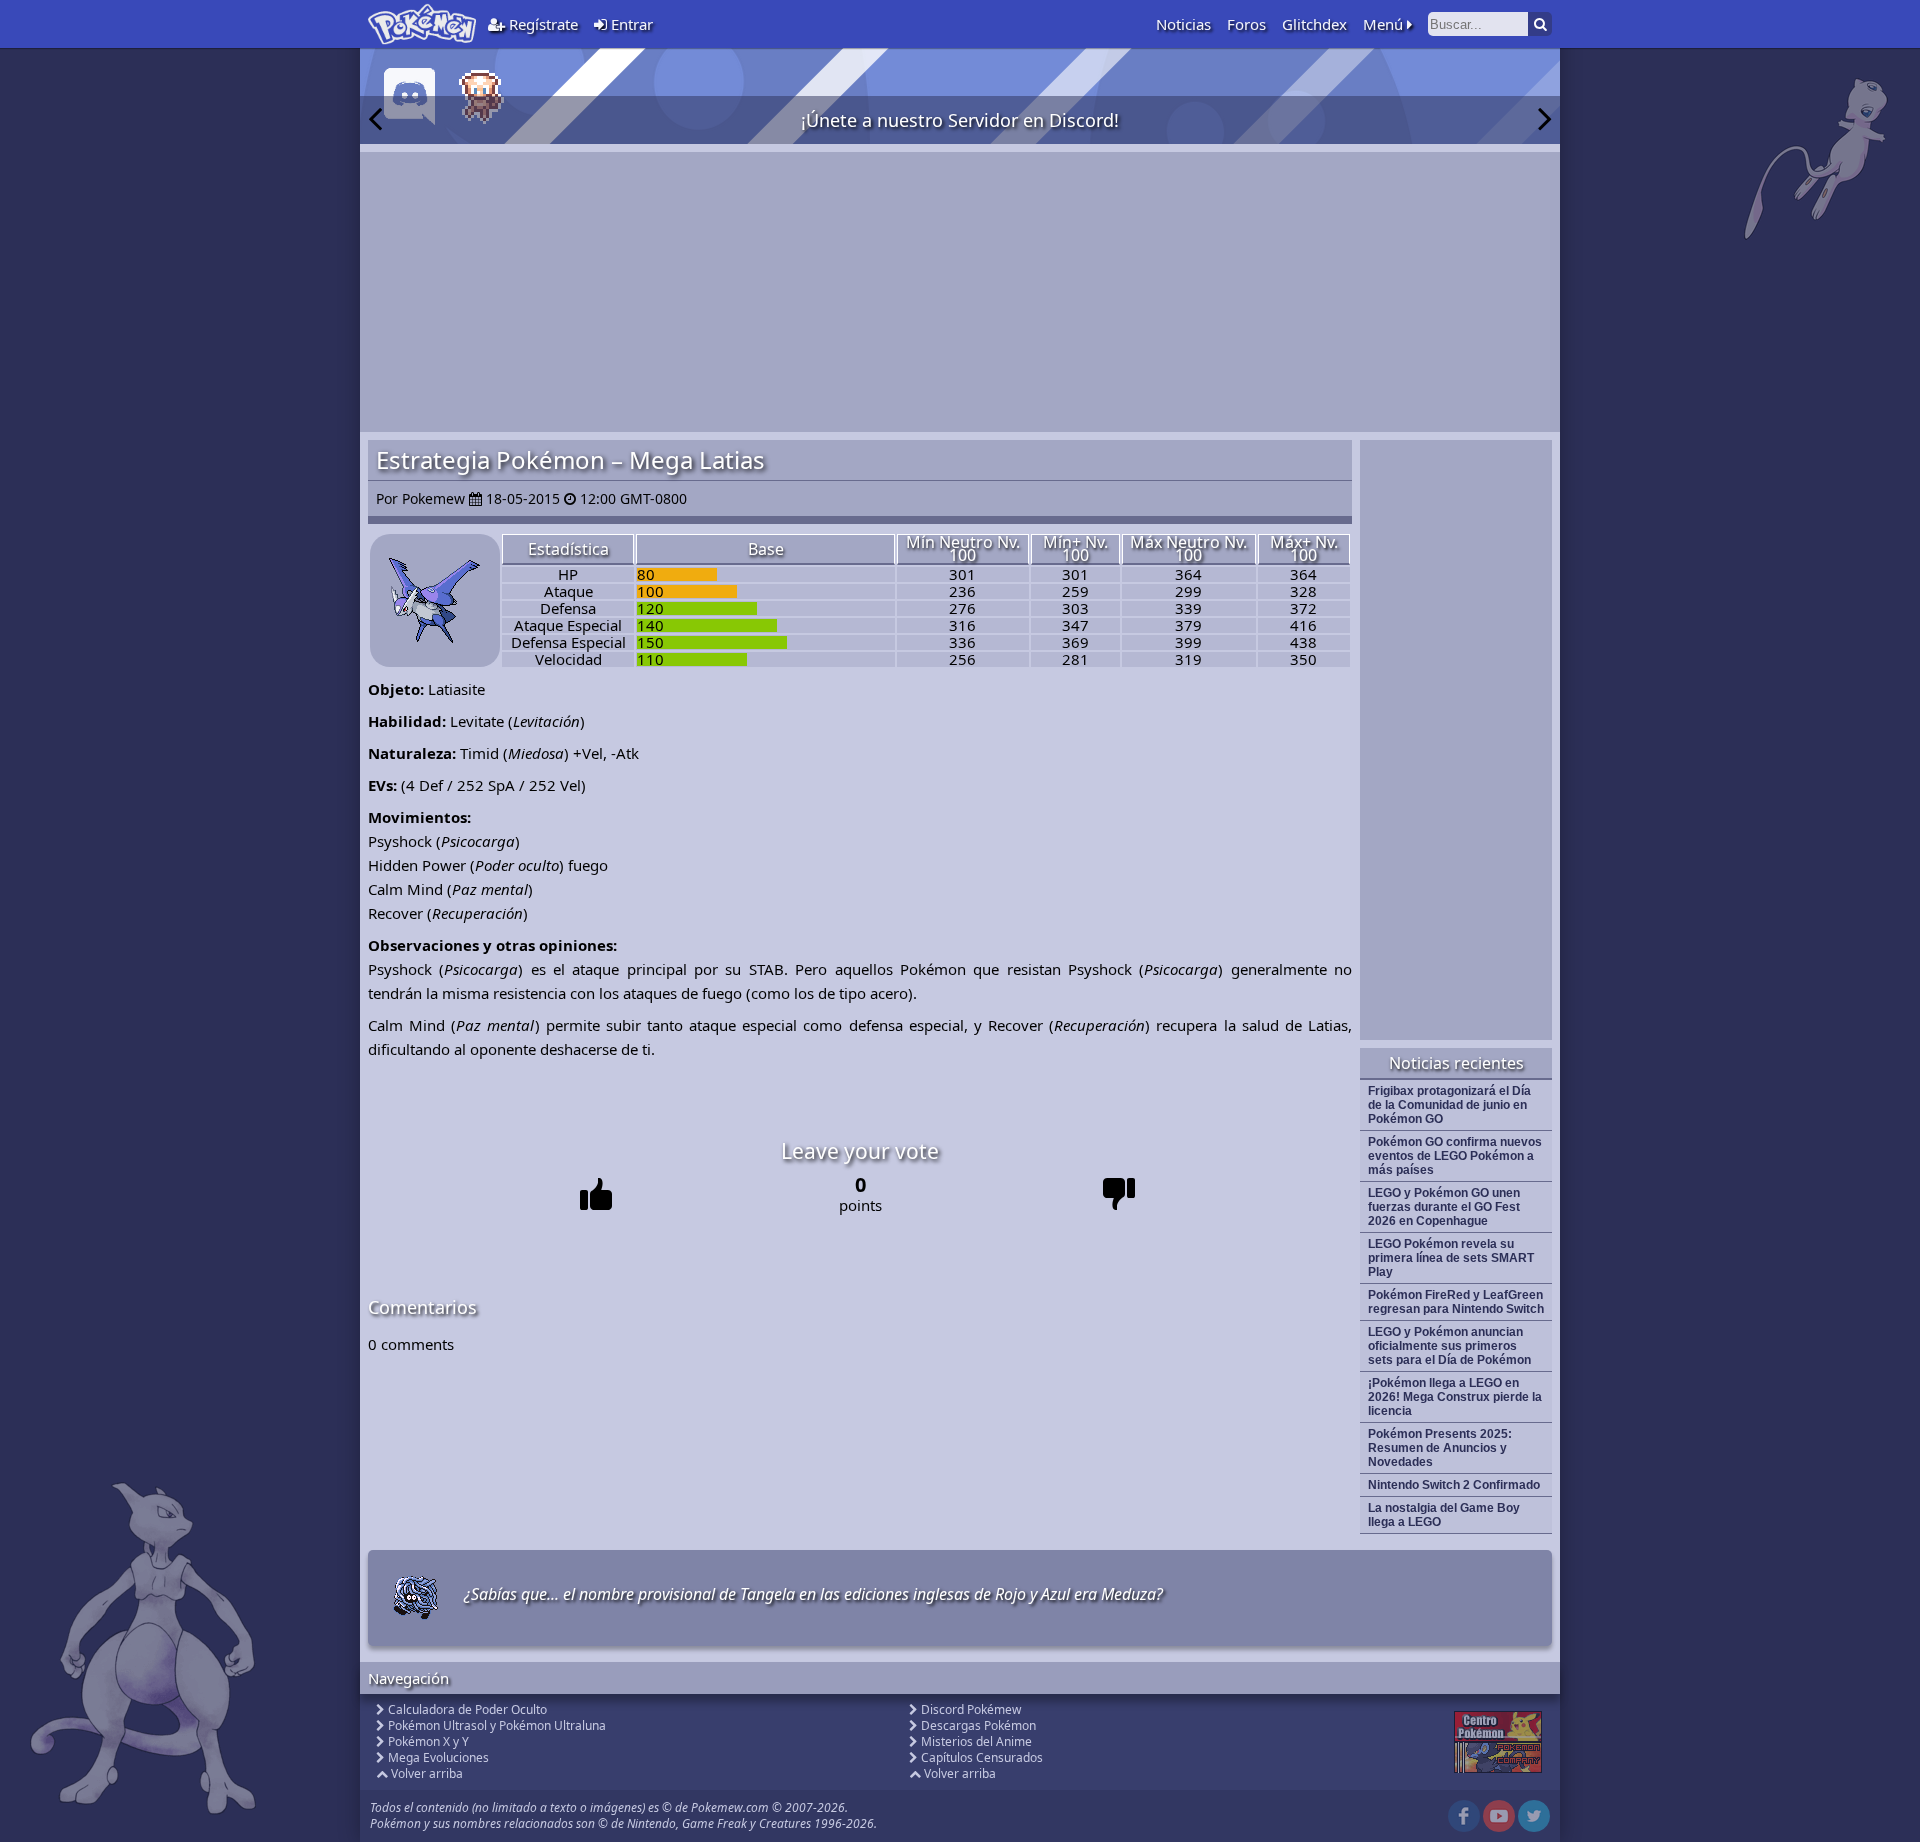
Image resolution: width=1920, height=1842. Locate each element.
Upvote (596, 1194)
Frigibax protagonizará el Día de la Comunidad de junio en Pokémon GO (1449, 1105)
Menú (1385, 24)
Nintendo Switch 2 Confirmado (1454, 1485)
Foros (1246, 24)
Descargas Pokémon (978, 1725)
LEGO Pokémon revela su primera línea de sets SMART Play (1451, 1258)
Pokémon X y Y (428, 1741)
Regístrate (541, 24)
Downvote (1120, 1194)
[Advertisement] (960, 292)
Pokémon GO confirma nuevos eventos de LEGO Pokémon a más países (1455, 1156)
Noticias (1183, 24)
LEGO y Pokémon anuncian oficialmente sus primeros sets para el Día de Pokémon (1449, 1346)
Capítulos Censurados (982, 1757)
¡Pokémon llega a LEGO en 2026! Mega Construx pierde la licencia (1455, 1397)
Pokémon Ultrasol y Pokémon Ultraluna (497, 1725)
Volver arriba (427, 1773)
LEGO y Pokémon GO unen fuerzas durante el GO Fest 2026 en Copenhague (1444, 1207)
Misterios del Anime (976, 1741)
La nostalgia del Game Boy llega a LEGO (1444, 1515)
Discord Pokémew (971, 1709)
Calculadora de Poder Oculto (467, 1709)
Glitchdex (1314, 24)
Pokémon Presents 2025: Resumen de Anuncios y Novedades (1440, 1448)
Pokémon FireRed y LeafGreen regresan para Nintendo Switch (1456, 1302)
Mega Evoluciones (438, 1757)
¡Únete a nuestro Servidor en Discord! (960, 120)
